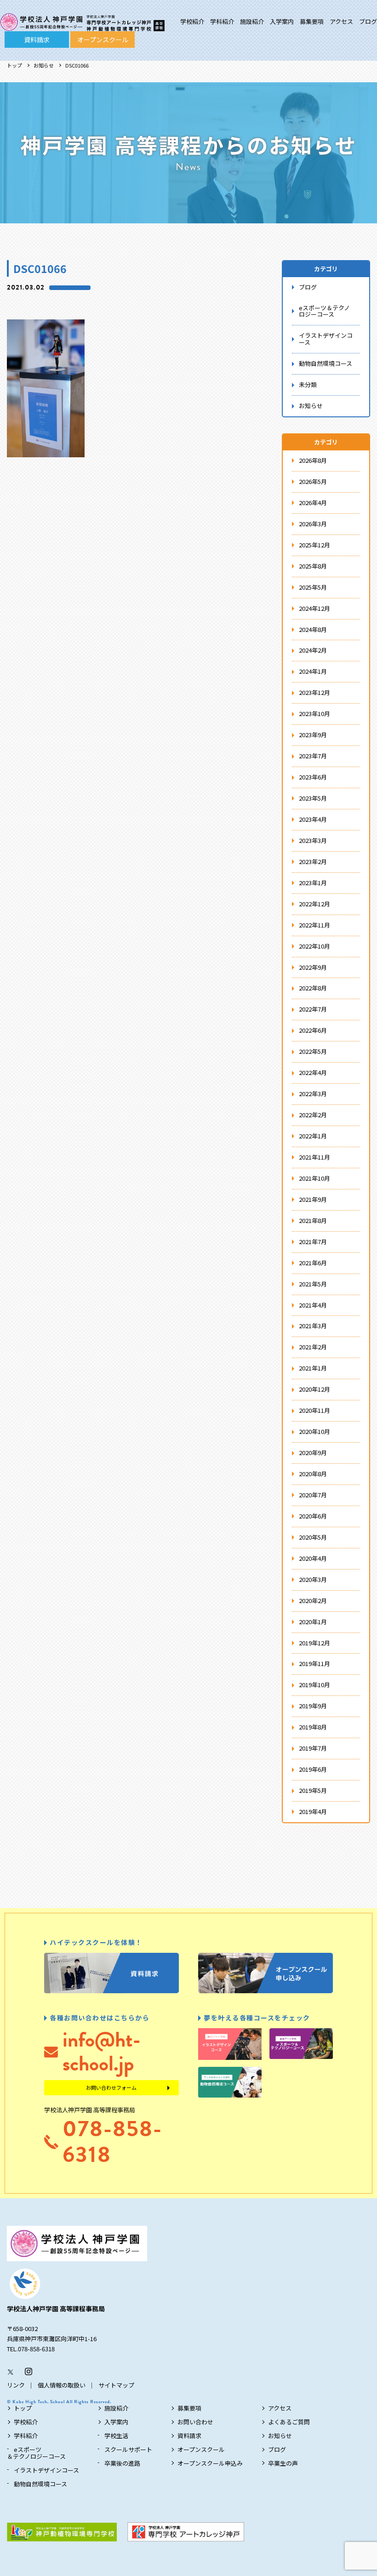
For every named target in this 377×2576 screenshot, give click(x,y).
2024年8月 (313, 629)
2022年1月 (313, 1136)
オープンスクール (103, 40)
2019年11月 (314, 1663)
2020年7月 (313, 1495)
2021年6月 (313, 1263)
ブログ (368, 21)
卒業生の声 (283, 2463)
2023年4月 (313, 819)
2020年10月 (314, 1431)
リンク (16, 2385)
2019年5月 (313, 1790)
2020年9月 (313, 1453)
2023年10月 (314, 714)
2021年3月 (313, 1326)
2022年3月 (313, 1094)
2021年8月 (313, 1220)
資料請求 (37, 40)
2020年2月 (313, 1601)
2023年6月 (313, 777)
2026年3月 (313, 524)
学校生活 (116, 2436)
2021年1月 (313, 1368)
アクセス (341, 21)
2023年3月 (313, 840)
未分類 (308, 384)
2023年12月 (314, 692)
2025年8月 (313, 566)
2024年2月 (313, 650)
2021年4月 (313, 1305)
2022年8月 (313, 988)
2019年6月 (313, 1769)
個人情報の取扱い (62, 2385)
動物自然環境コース (326, 363)
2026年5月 (313, 481)
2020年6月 (313, 1516)
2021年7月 (313, 1242)
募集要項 (312, 21)
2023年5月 (313, 798)
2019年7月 (313, 1748)
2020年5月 (313, 1537)
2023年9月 (313, 735)
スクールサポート (128, 2449)
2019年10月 (314, 1685)
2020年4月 (313, 1558)
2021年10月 (314, 1178)
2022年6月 (313, 1030)
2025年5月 (313, 587)
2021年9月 (313, 1199)
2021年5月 (313, 1284)
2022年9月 (313, 967)
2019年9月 (313, 1706)
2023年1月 (313, 883)
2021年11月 (314, 1157)
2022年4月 (313, 1072)
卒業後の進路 (122, 2463)
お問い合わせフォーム (111, 2087)
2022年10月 (314, 946)
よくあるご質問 (289, 2422)
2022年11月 (314, 925)
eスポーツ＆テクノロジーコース (324, 311)
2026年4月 (313, 503)
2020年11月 (314, 1410)
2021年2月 (313, 1347)
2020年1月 (313, 1622)
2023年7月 (313, 756)
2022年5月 (313, 1051)
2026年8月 (313, 460)
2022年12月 (314, 904)
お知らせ (44, 65)
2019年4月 (313, 1811)
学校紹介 (192, 21)
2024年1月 (313, 671)
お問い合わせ (195, 2422)
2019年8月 (313, 1727)
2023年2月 (313, 862)
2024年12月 (314, 608)
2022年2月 (313, 1115)
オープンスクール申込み (210, 2463)
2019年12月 (314, 1643)
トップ (14, 65)
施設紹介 (252, 21)
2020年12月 (314, 1389)
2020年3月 (313, 1579)
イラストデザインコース (326, 339)
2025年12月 (314, 545)
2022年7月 (313, 1009)
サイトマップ (116, 2385)
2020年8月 (313, 1474)
